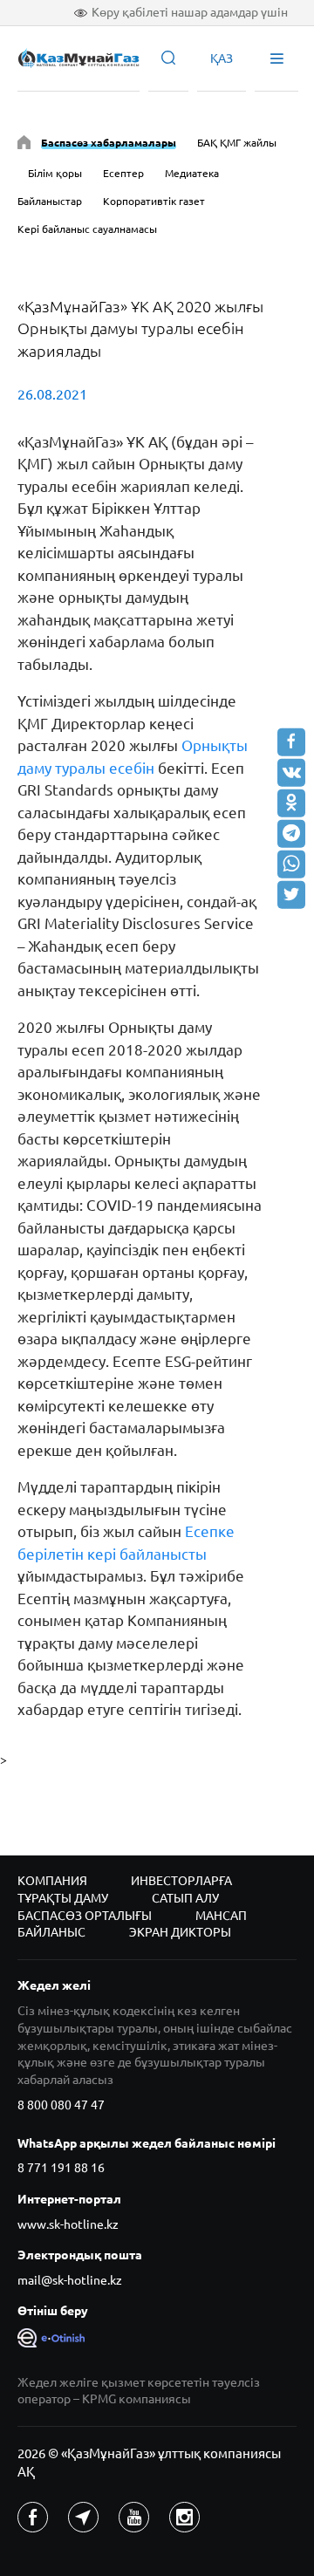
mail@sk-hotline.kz (70, 2280)
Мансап (221, 1916)
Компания (52, 1881)
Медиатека (192, 173)
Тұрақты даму (63, 1898)
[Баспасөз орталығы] (24, 145)
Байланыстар (50, 201)
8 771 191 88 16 (61, 2168)
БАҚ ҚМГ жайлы (237, 143)
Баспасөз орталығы (85, 1916)
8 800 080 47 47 (61, 2105)
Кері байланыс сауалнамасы (87, 229)
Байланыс (51, 1932)
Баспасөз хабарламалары (109, 143)
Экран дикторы (180, 1932)
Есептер (123, 173)
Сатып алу (185, 1898)
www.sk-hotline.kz (68, 2224)
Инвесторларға (181, 1881)
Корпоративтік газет (154, 201)
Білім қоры (55, 173)
